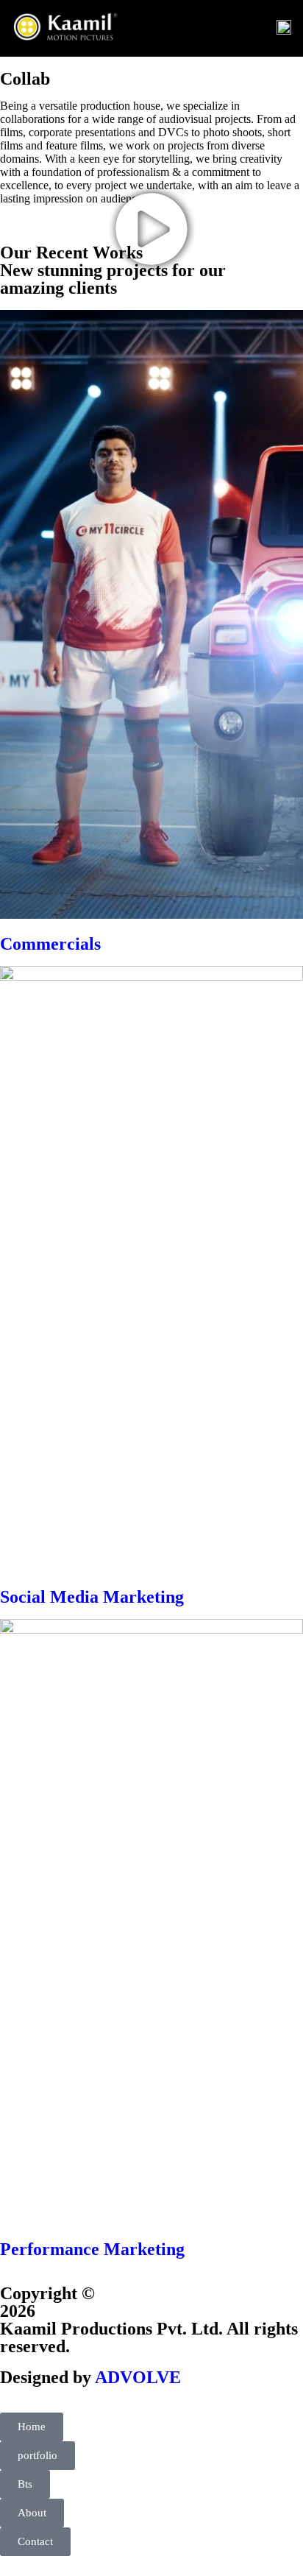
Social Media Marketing (92, 1597)
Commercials (50, 944)
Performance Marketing (92, 2249)
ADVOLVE (138, 2377)
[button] (151, 230)
